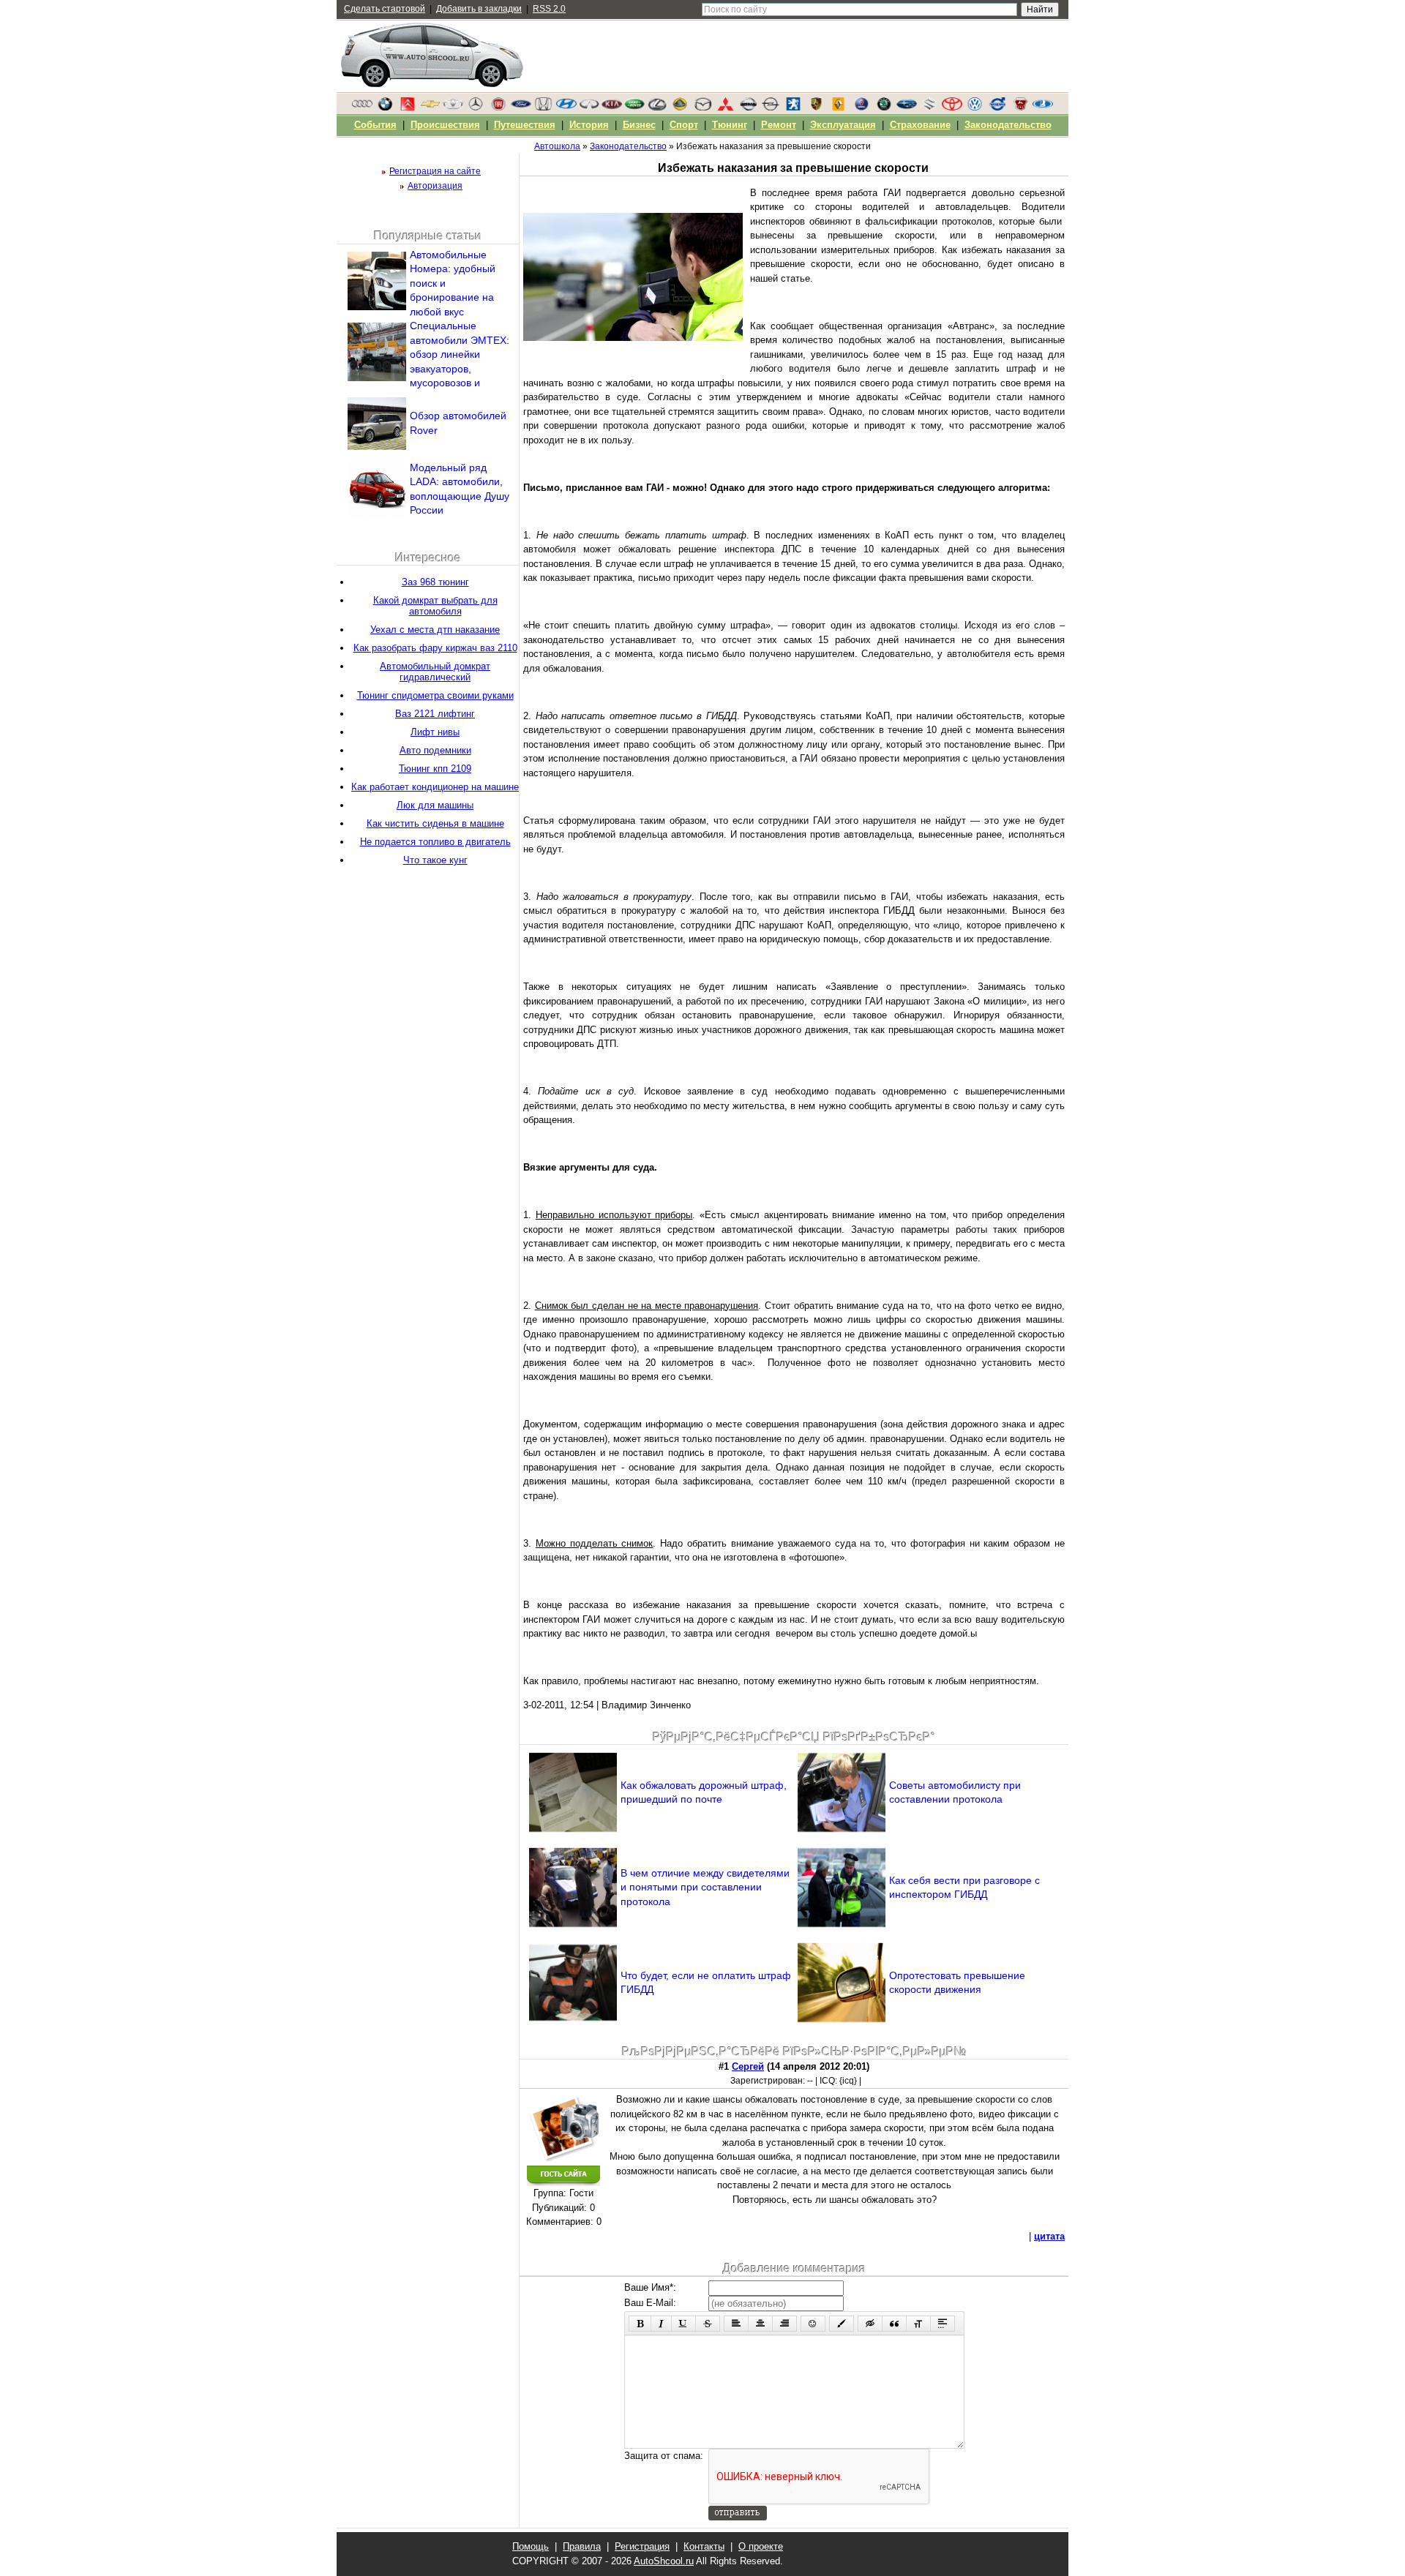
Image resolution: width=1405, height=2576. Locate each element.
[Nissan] (748, 108)
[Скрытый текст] (870, 2324)
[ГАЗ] (1020, 108)
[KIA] (612, 108)
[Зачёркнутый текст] (708, 2324)
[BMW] (385, 108)
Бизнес (639, 125)
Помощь (531, 2546)
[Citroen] (408, 108)
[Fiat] (498, 108)
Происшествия (445, 125)
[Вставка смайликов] (813, 2324)
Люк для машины (435, 805)
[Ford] (521, 108)
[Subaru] (907, 108)
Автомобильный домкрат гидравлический (435, 672)
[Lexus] (657, 108)
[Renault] (839, 108)
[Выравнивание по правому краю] (784, 2324)
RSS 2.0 (549, 9)
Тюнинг (730, 125)
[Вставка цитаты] (894, 2324)
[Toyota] (952, 108)
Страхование (920, 125)
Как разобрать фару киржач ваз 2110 (435, 648)
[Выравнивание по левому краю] (736, 2324)
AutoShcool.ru (664, 2561)
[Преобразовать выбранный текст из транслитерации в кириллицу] (918, 2324)
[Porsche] (816, 108)
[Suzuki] (929, 108)
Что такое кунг (435, 860)
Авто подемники (435, 750)
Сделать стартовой (385, 9)
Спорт (684, 125)
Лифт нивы (435, 732)
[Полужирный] (640, 2324)
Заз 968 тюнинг (435, 582)
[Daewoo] (453, 108)
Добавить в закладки (479, 9)
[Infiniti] (589, 108)
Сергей (748, 2066)
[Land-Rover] (634, 108)
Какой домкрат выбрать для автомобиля (435, 606)
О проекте (761, 2546)
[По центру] (760, 2324)
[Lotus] (680, 108)
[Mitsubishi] (725, 108)
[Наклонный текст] (661, 2324)
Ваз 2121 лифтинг (435, 714)
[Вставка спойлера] (943, 2324)
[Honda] (544, 108)
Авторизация (435, 186)
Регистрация (642, 2546)
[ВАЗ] (1043, 108)
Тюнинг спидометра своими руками (435, 695)
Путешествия (525, 125)
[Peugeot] (793, 108)
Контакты (704, 2546)
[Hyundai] (566, 108)
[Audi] (362, 108)
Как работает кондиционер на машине (435, 787)
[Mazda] (702, 108)
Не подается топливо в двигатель (435, 842)
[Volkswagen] (975, 108)
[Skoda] (884, 108)
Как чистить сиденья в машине (435, 823)
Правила (582, 2546)
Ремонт (779, 125)
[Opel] (771, 108)
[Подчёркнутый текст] (683, 2324)
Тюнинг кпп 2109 (435, 769)
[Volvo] (997, 108)
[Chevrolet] (430, 108)
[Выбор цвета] (842, 2324)
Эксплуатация (843, 125)
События (375, 125)
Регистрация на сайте (435, 171)
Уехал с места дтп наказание (435, 630)
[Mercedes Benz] (476, 108)
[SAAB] (861, 108)
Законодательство (1008, 125)
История (589, 125)
